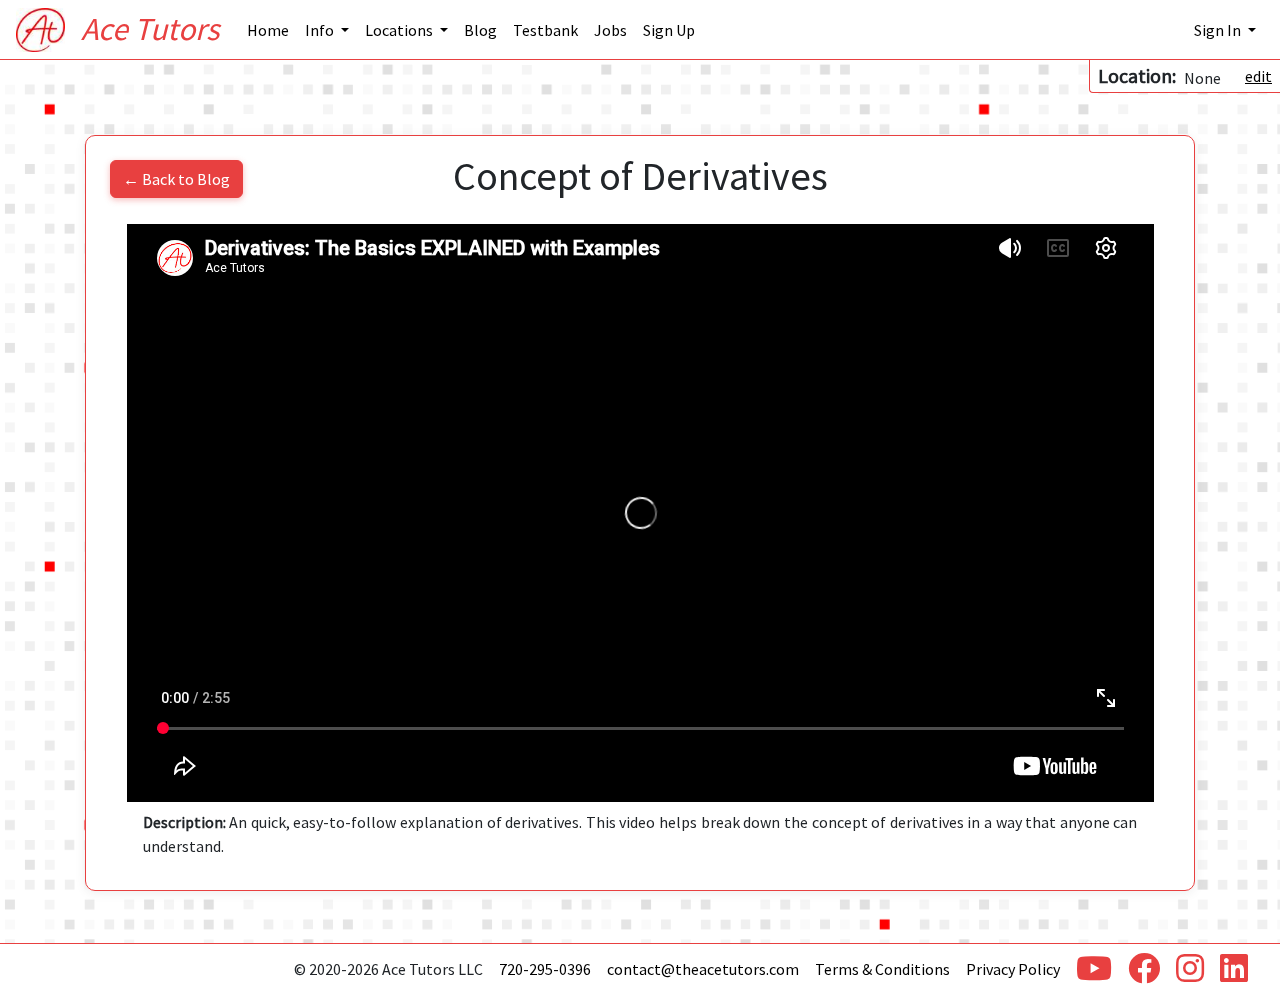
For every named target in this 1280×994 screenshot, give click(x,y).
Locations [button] (400, 30)
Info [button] (321, 30)
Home (268, 30)
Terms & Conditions (882, 969)
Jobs (610, 30)
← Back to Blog (176, 179)
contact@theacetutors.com (703, 969)
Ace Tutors (150, 29)
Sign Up (669, 30)
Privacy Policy (1013, 969)
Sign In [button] (1219, 30)
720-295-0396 (545, 969)
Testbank (545, 30)
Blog (480, 30)
